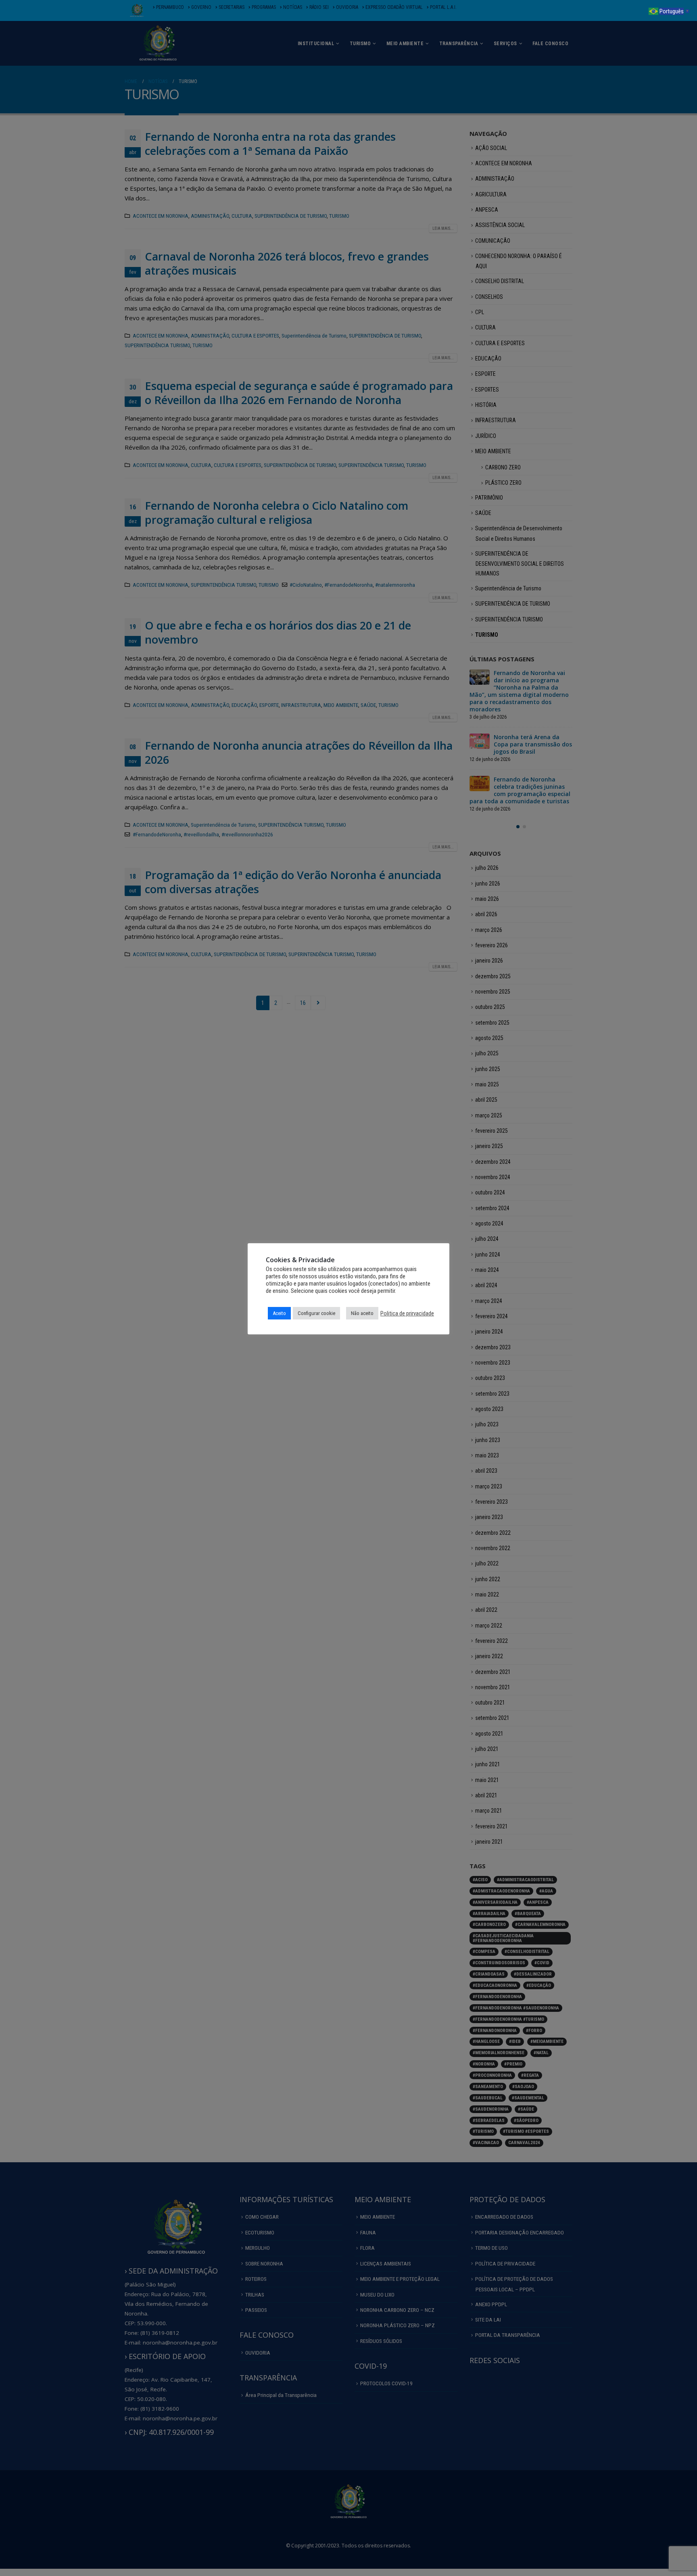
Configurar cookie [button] (316, 1313)
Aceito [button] (279, 1313)
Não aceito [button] (362, 1313)
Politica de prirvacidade (407, 1313)
